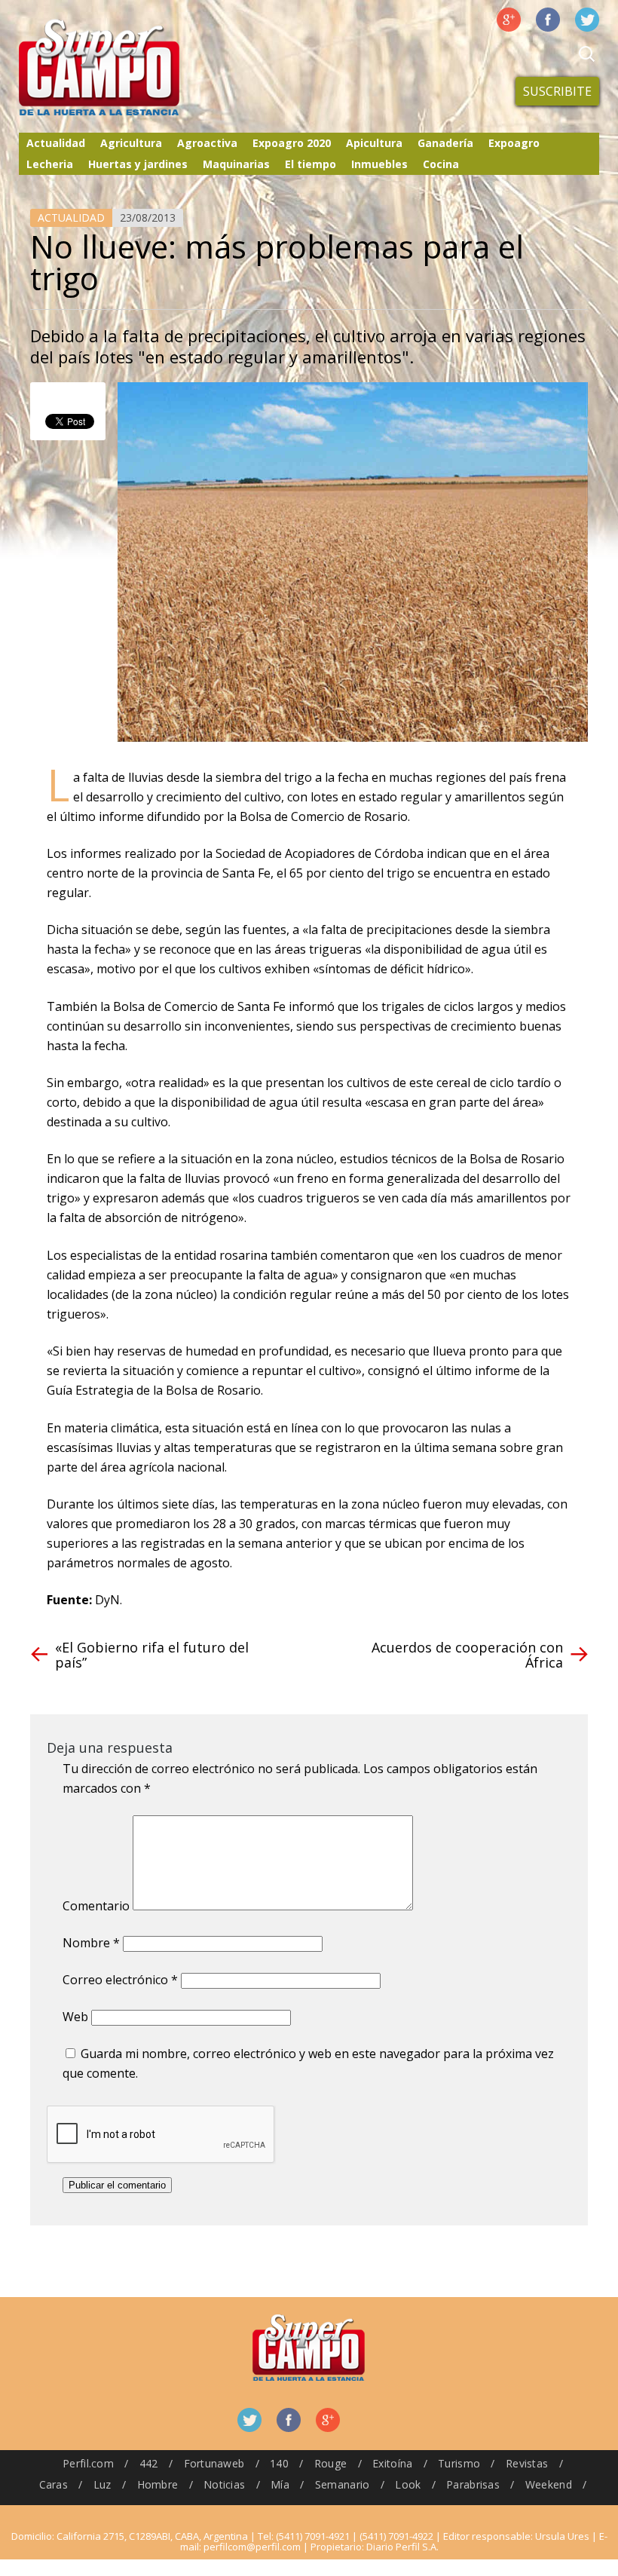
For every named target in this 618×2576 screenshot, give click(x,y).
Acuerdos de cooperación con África (467, 1655)
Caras (54, 2484)
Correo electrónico (120, 1980)
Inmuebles (379, 164)
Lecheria (50, 164)
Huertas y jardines (138, 164)
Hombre (158, 2484)
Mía (280, 2484)
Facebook (548, 20)
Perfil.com (88, 2463)
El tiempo (311, 164)
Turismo (459, 2463)
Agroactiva (207, 143)
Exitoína (392, 2463)
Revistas (527, 2463)
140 (279, 2463)
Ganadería (445, 143)
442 (149, 2463)
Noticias (224, 2484)
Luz (102, 2484)
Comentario (96, 1906)
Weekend (549, 2484)
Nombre (91, 1943)
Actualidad (56, 143)
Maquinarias (236, 164)
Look (408, 2484)
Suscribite (557, 91)
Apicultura (374, 143)
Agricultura (131, 143)
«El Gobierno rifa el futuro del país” (152, 1655)
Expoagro (514, 143)
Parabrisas (473, 2484)
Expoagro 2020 (292, 143)
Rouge (330, 2463)
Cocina (441, 164)
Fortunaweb (214, 2463)
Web (75, 2017)
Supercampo (130, 68)
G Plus (509, 20)
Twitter (587, 20)
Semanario (343, 2484)
